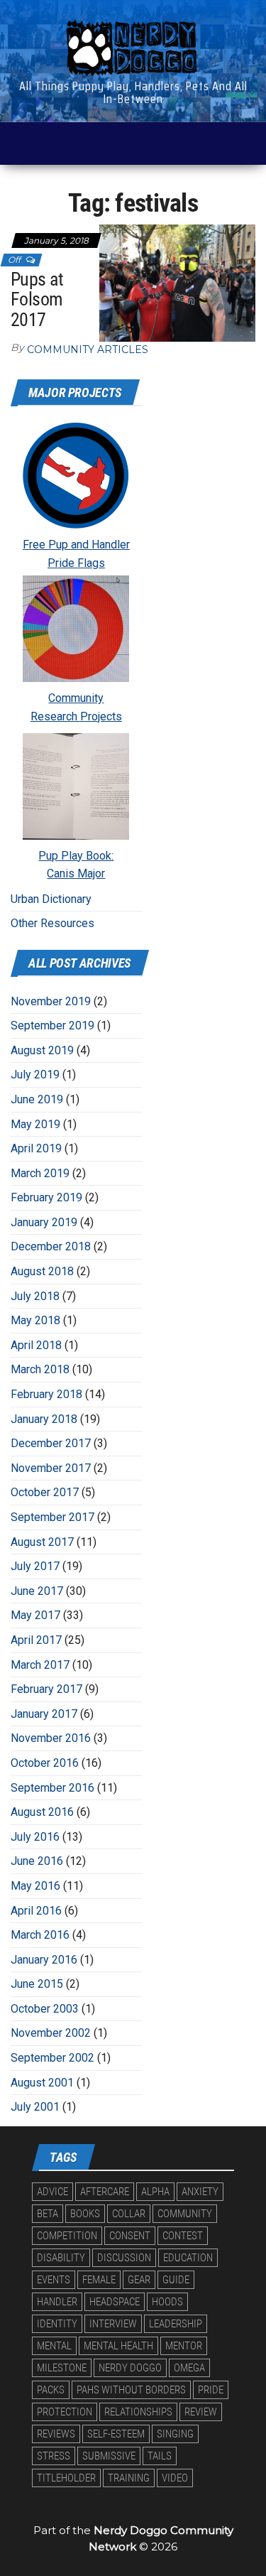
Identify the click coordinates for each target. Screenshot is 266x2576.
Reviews (56, 2434)
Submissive (109, 2456)
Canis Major (76, 873)
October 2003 (45, 2009)
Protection (65, 2412)
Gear (139, 2280)
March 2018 (40, 1369)
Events (54, 2280)
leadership (176, 2324)
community (185, 2214)
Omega (189, 2368)
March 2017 (40, 1665)
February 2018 (46, 1394)
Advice (52, 2192)
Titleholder (66, 2478)
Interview (113, 2324)
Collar (129, 2214)
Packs (51, 2390)
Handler (57, 2302)
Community (76, 698)
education (188, 2258)
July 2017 (35, 1566)
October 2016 (45, 1763)
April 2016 (36, 1911)
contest (183, 2236)
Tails (160, 2456)
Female (99, 2280)
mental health (118, 2346)
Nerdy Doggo (130, 2368)
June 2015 (37, 1984)
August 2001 (42, 2083)
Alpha (155, 2192)
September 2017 (52, 1517)
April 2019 (36, 1148)
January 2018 (44, 1419)
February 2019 (46, 1197)
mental (54, 2346)
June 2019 (37, 1099)
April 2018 (36, 1345)
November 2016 (51, 1738)
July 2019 (35, 1075)
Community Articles (88, 350)
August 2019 (42, 1050)
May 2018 (35, 1320)
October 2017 (45, 1492)
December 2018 (51, 1246)
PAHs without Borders (131, 2390)
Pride (211, 2390)
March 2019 (40, 1173)
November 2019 (51, 1001)
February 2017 (46, 1689)
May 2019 (35, 1124)
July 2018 (35, 1296)
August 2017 (42, 1542)
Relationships (138, 2412)
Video (175, 2478)
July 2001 (35, 2107)
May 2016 (35, 1886)
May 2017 (35, 1615)
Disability (61, 2258)
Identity (57, 2324)
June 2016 (37, 1861)
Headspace (115, 2302)
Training (129, 2478)
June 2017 (37, 1591)
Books (85, 2214)
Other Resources (52, 923)
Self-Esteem (116, 2434)
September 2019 (52, 1025)
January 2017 (44, 1714)
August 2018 (42, 1271)
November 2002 (51, 2033)
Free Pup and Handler (76, 545)
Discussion (124, 2258)
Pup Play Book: (76, 856)
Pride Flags (76, 563)
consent (130, 2236)
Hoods (167, 2302)
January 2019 (44, 1222)
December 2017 (51, 1443)
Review (201, 2412)
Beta (48, 2214)
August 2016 (42, 1812)
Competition (67, 2236)
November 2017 (51, 1468)
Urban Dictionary (51, 899)
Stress (54, 2456)
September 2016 (52, 1788)
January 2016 (44, 1960)
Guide (176, 2280)
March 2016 (40, 1935)
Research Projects (76, 716)
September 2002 (52, 2058)
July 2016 (35, 1837)
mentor (184, 2346)
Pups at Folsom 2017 (37, 299)
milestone (62, 2368)
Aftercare (105, 2192)
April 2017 (36, 1640)
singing (175, 2434)
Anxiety (200, 2192)
